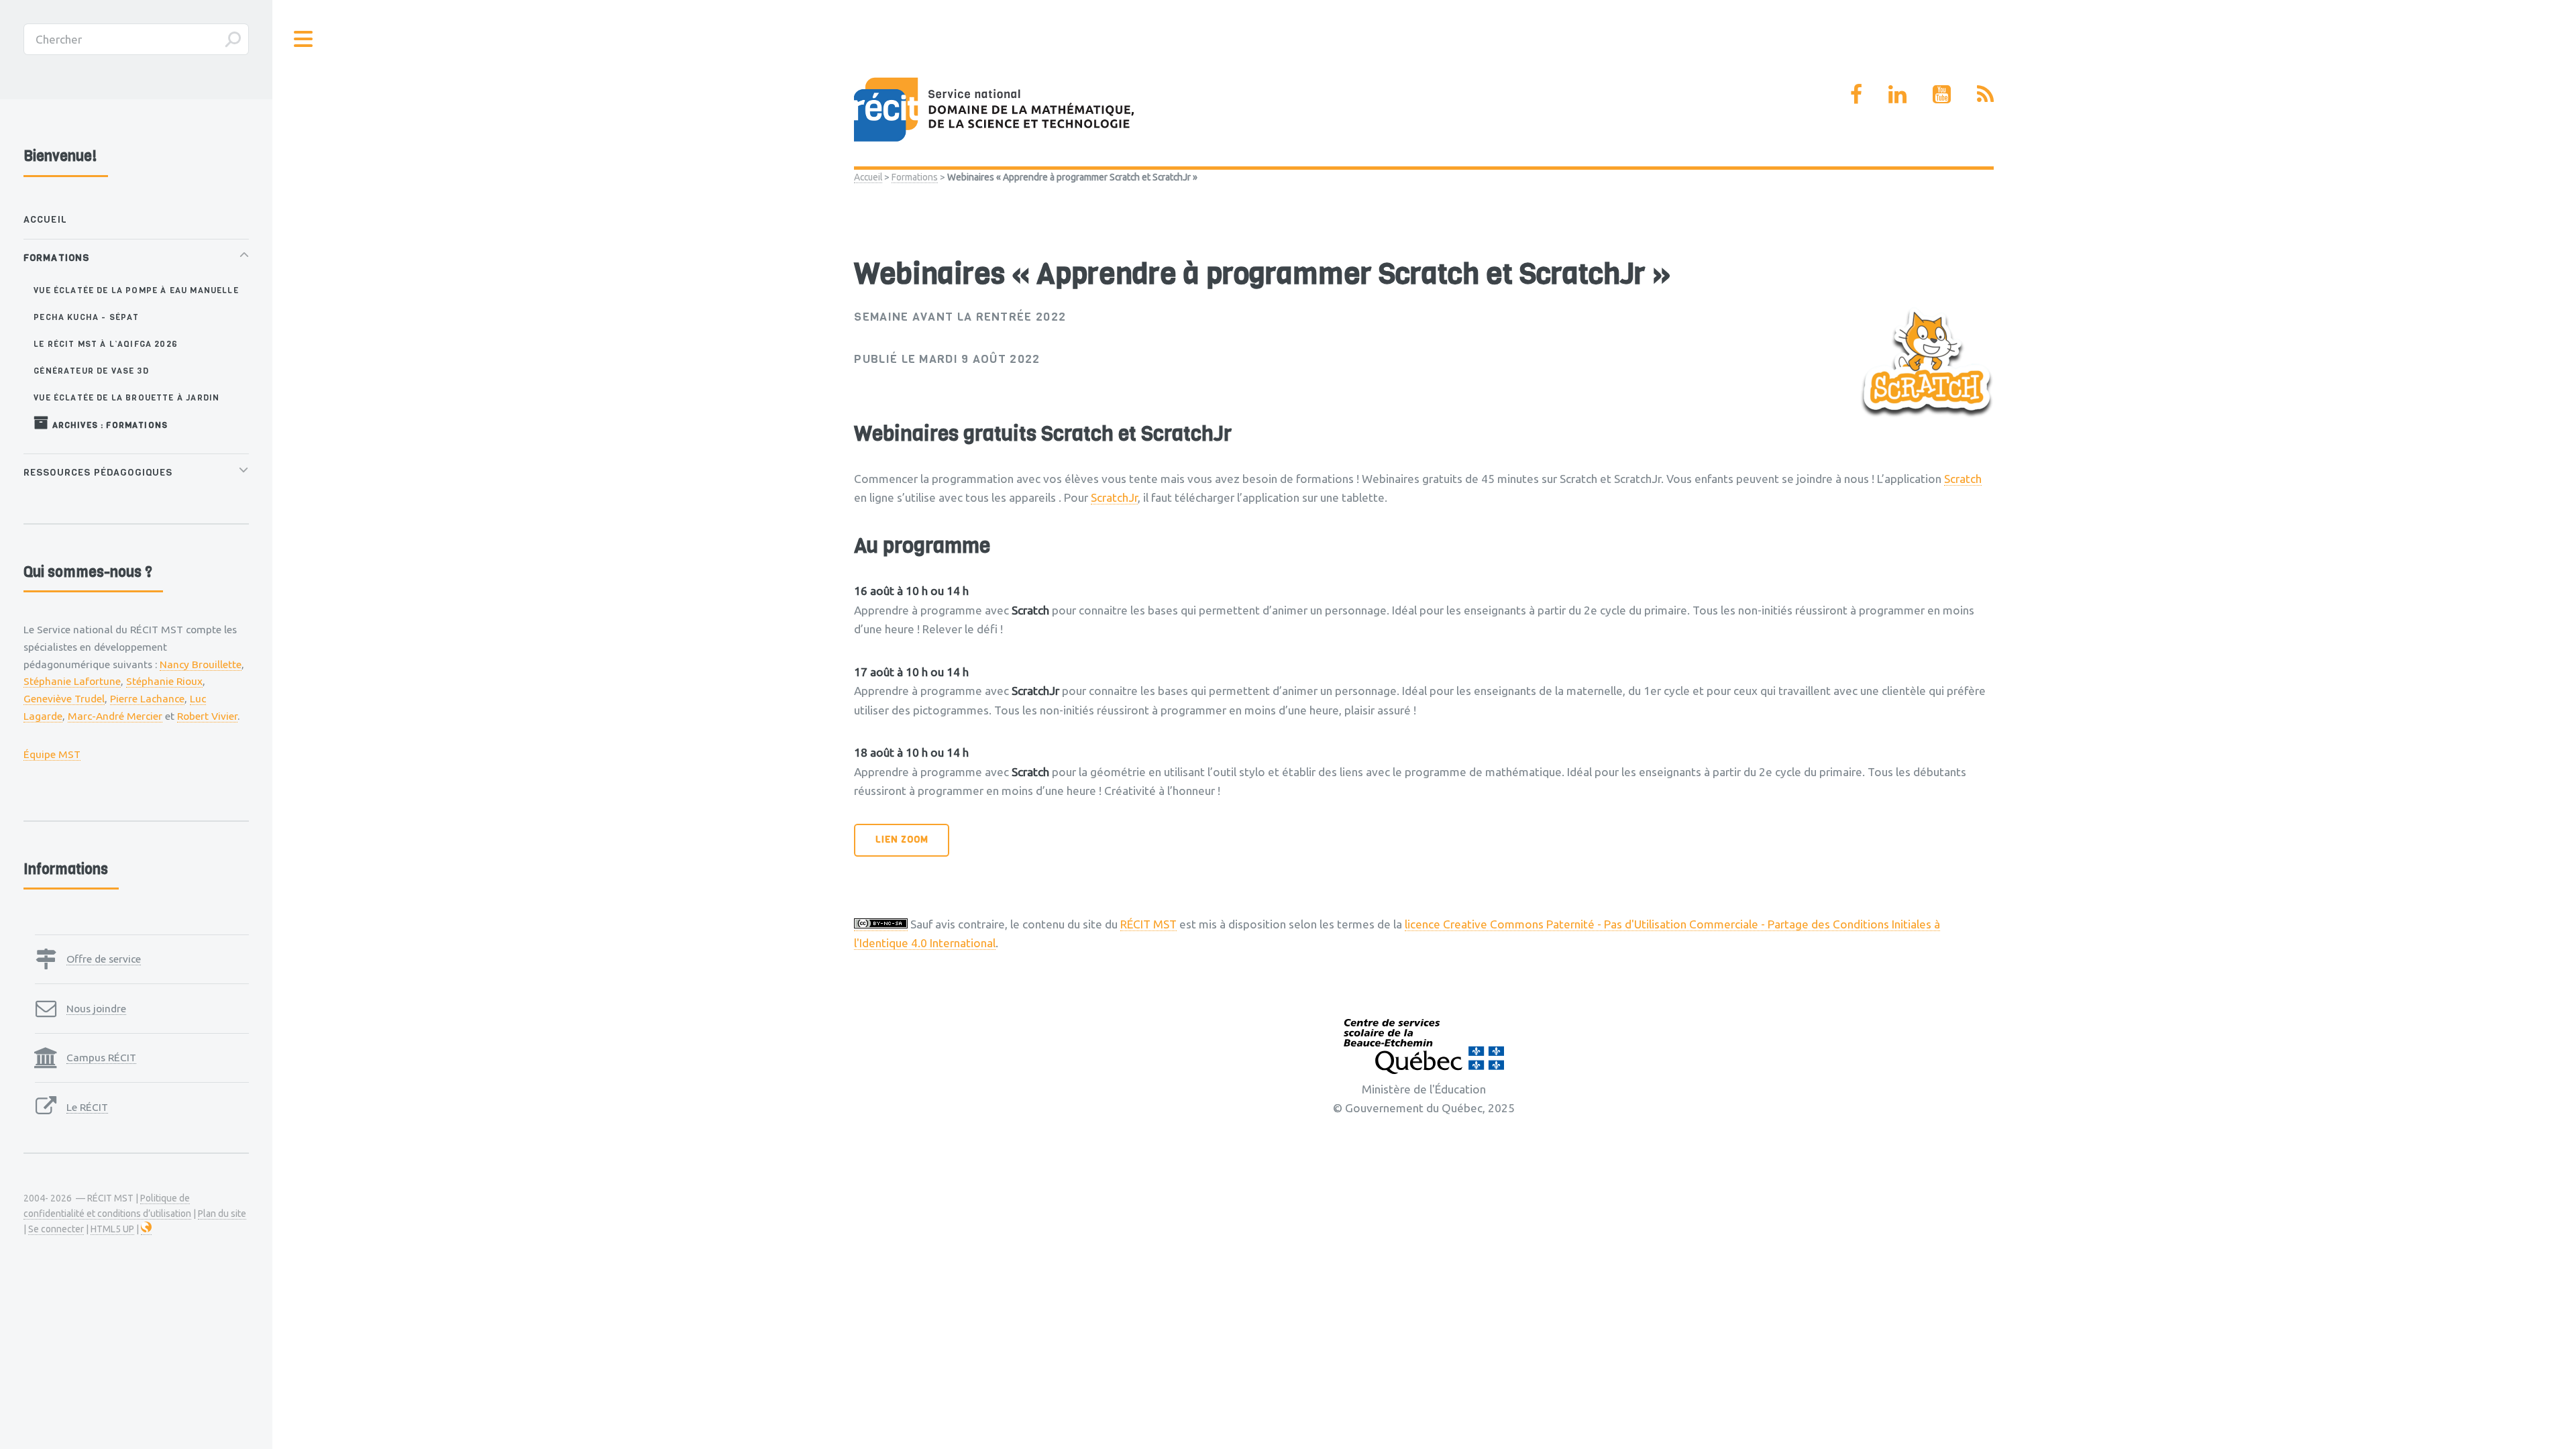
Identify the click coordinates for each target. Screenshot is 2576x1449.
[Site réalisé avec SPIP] (146, 1229)
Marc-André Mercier (115, 716)
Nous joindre (96, 1008)
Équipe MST (52, 754)
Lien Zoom (902, 840)
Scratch (1963, 479)
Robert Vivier (207, 716)
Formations (915, 177)
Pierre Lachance (147, 698)
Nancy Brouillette (201, 664)
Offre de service (104, 959)
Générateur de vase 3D (91, 371)
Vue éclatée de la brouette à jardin (126, 397)
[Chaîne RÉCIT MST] (1942, 94)
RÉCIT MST (1148, 924)
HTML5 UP (112, 1229)
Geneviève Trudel (64, 698)
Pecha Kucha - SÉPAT (86, 317)
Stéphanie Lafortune (72, 681)
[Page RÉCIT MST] (1856, 94)
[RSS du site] (1985, 94)
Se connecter (56, 1229)
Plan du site (222, 1214)
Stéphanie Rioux (164, 681)
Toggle (304, 39)
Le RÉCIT (87, 1107)
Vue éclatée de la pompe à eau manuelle (136, 290)
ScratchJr (1114, 497)
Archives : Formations (108, 425)
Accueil (868, 177)
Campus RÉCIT (101, 1057)
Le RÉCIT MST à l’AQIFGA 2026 (106, 344)
